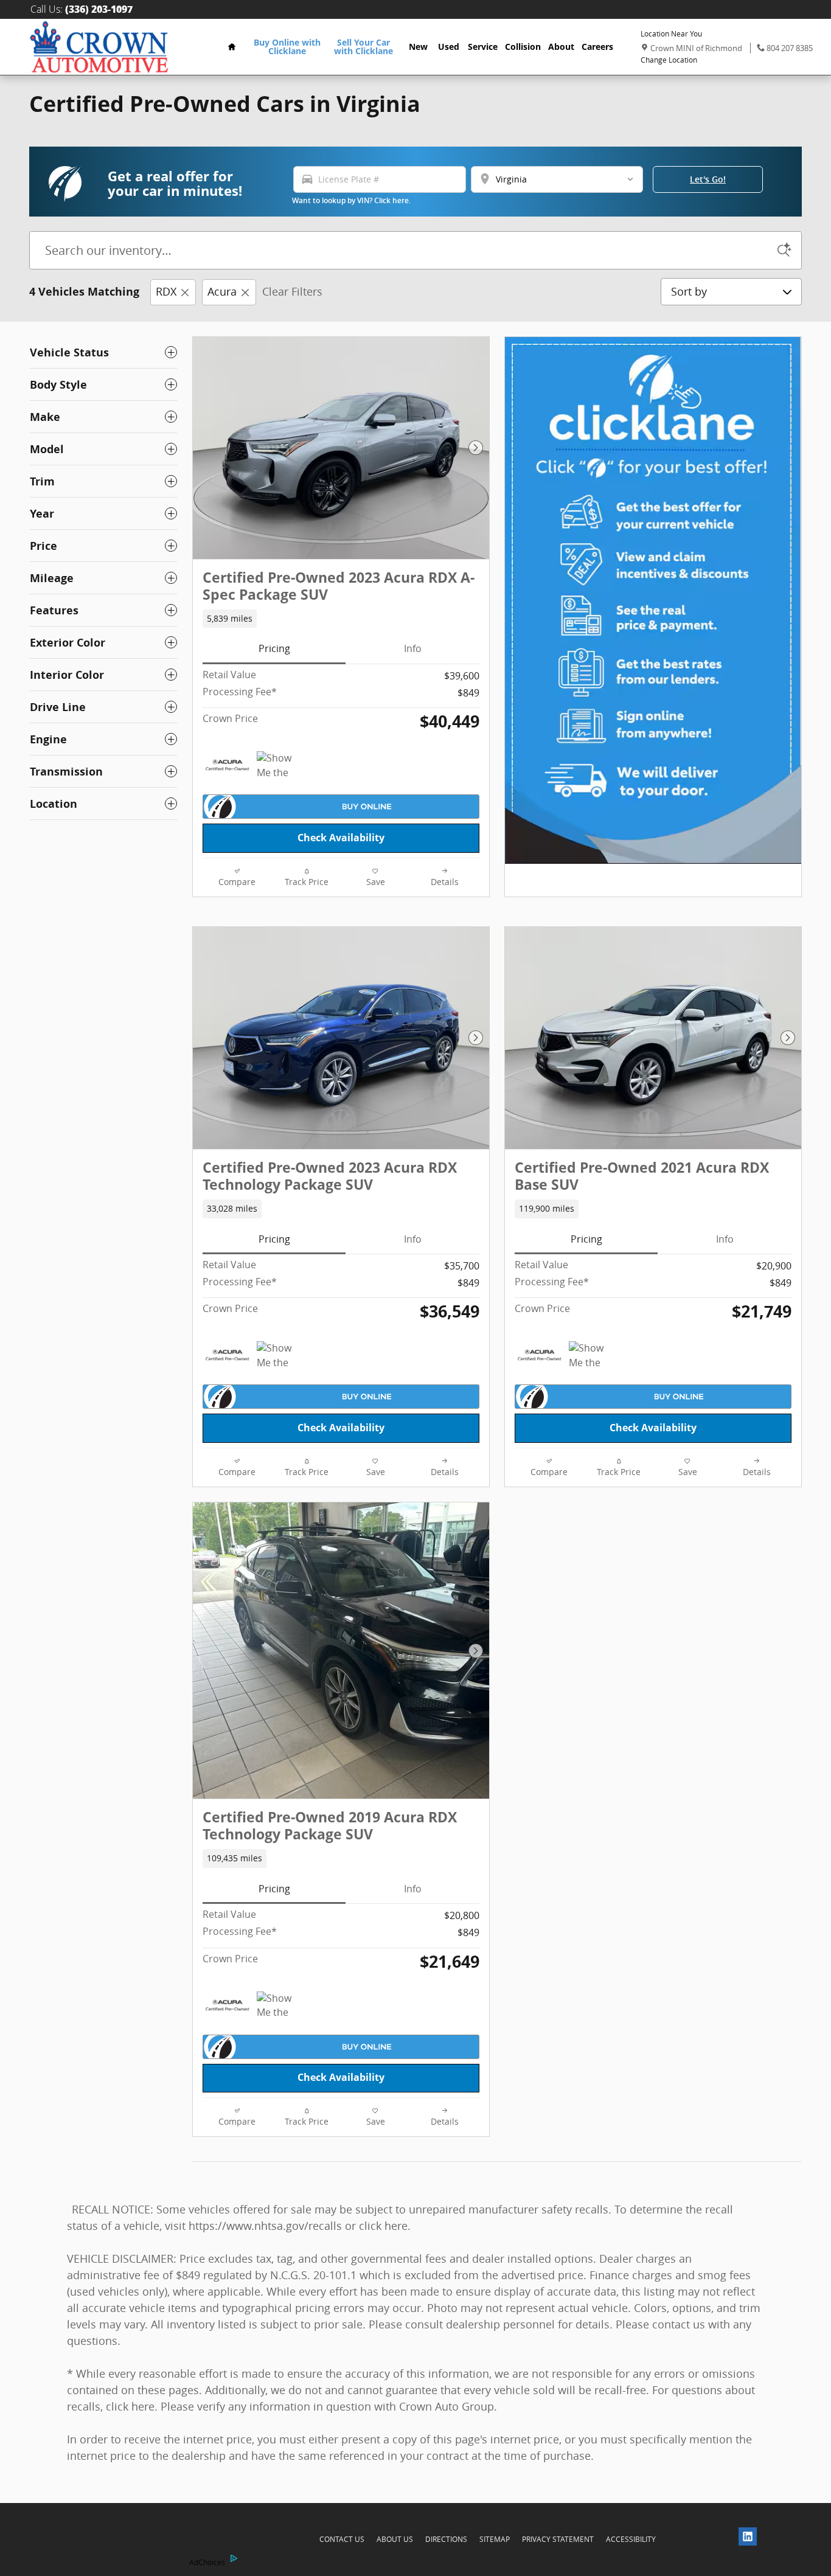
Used (449, 47)
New (418, 47)
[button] (727, 54)
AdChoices (206, 2562)
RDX (166, 291)
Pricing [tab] (274, 648)
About (561, 47)
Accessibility (631, 2539)
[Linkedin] (751, 2540)
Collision (523, 47)
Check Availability (341, 838)
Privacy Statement (558, 2539)
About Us (395, 2539)
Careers (597, 47)
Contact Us (342, 2539)
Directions (446, 2539)
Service (483, 47)
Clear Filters (292, 291)
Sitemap (495, 2539)
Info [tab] (413, 648)
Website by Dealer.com (127, 2540)
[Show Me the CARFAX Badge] (592, 1356)
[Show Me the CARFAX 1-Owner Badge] (280, 766)
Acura (222, 291)
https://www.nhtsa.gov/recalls (265, 2226)
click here (383, 2226)
